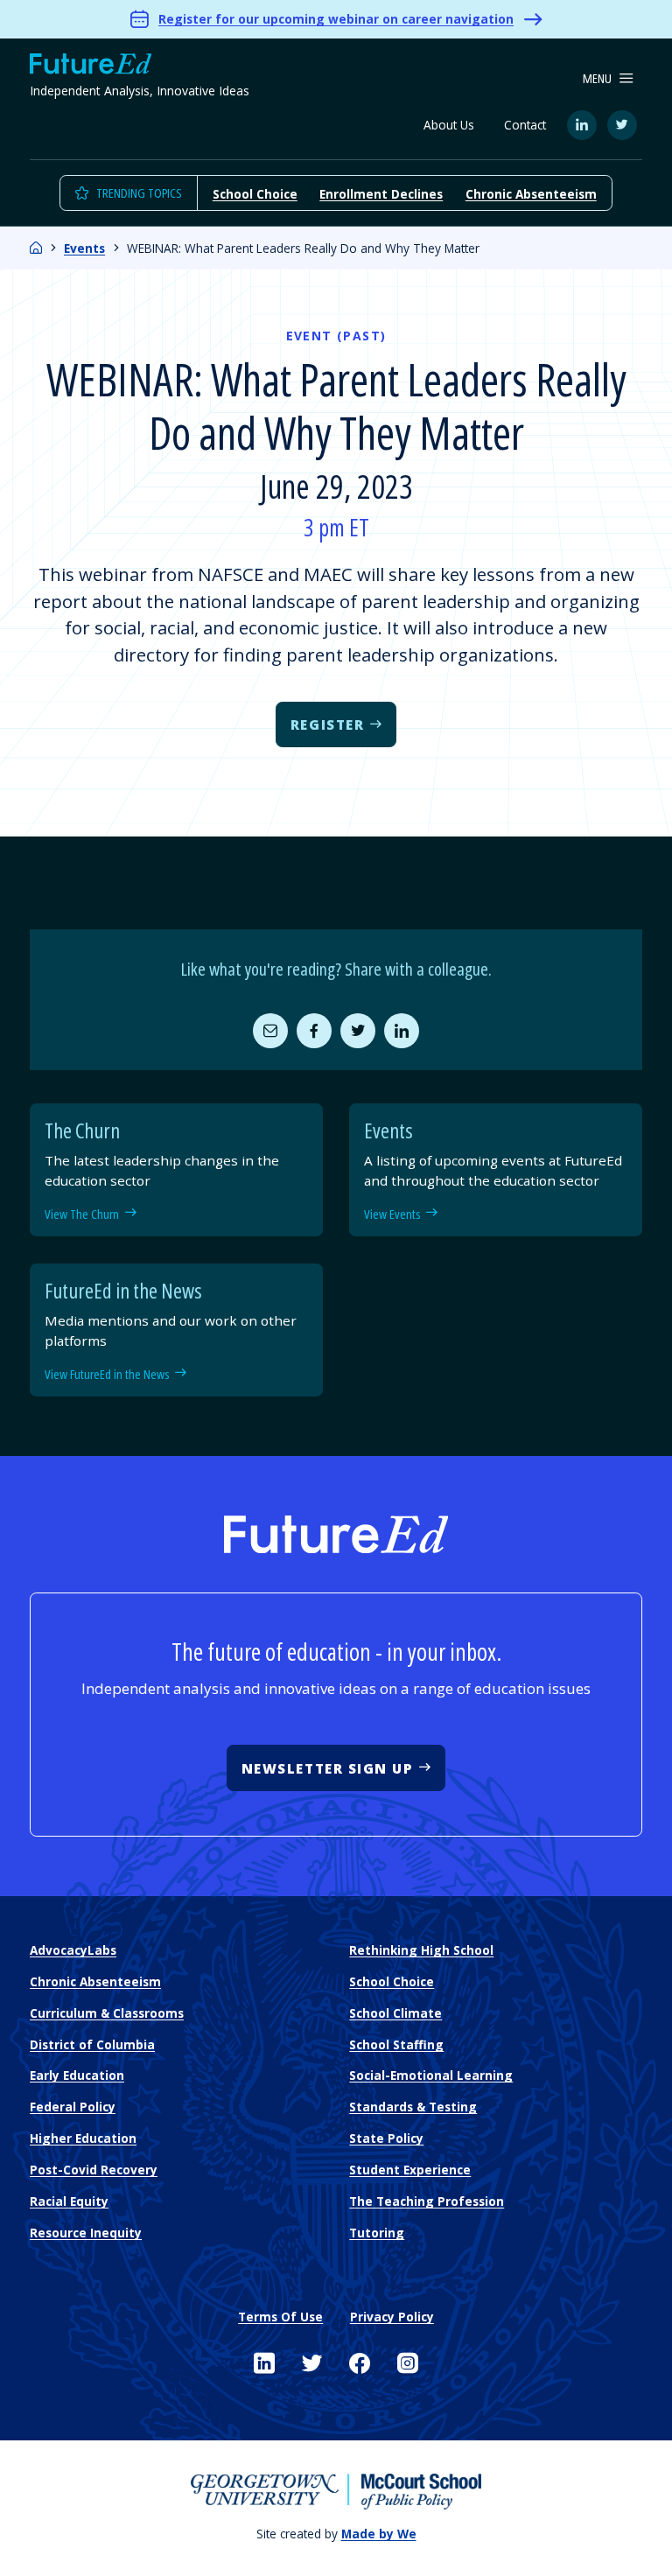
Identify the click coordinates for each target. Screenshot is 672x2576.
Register (327, 724)
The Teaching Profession (427, 2201)
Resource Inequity (86, 2233)
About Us (449, 125)
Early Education (77, 2075)
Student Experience (410, 2170)
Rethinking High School (421, 1950)
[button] (608, 79)
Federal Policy (73, 2107)
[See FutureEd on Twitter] (312, 2363)
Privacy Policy (392, 2317)
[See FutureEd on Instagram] (408, 2363)
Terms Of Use (280, 2317)
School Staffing (396, 2044)
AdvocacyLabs (73, 1950)
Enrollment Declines (381, 194)
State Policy (386, 2138)
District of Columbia (92, 2044)
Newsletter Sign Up (328, 1768)
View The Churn (82, 1214)
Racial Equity (69, 2201)
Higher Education (83, 2138)
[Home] (36, 248)
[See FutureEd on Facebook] (360, 2363)
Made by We (379, 2534)
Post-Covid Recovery (94, 2170)
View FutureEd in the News (107, 1374)
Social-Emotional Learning (431, 2075)
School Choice (255, 194)
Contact (525, 125)
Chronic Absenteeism (531, 194)
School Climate (395, 2013)
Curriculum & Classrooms (107, 2013)
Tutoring (377, 2233)
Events (84, 248)
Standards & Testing (413, 2107)
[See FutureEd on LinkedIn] (264, 2363)
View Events (392, 1214)
